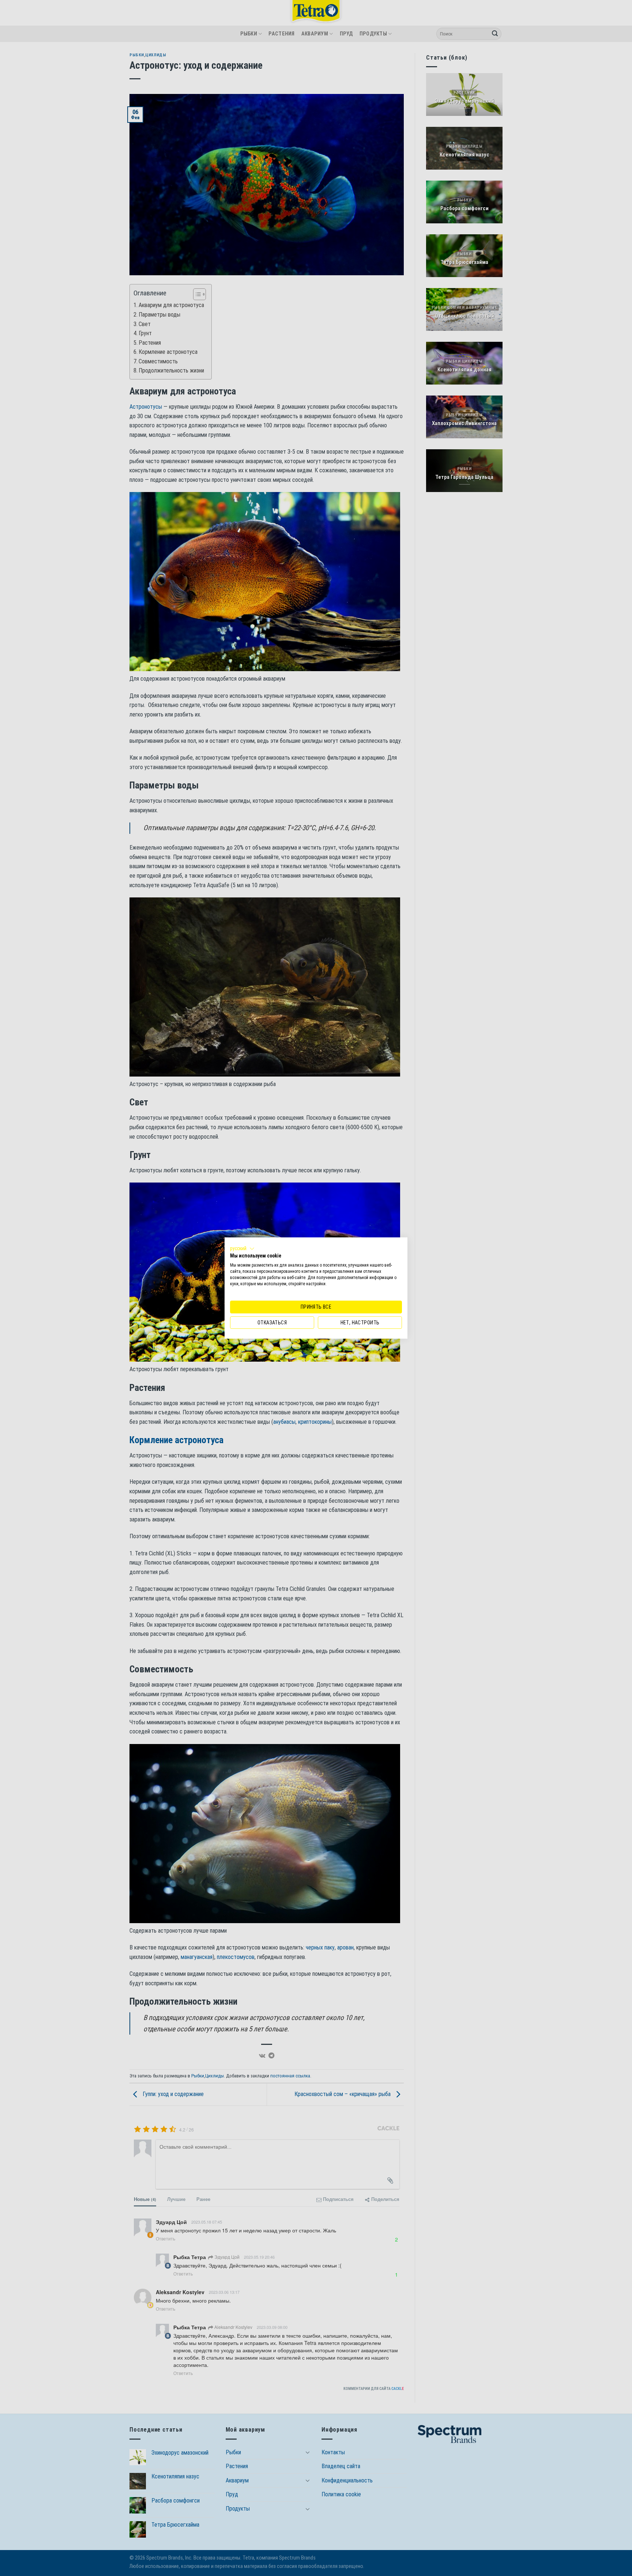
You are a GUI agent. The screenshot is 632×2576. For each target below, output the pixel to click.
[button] (242, 1249)
